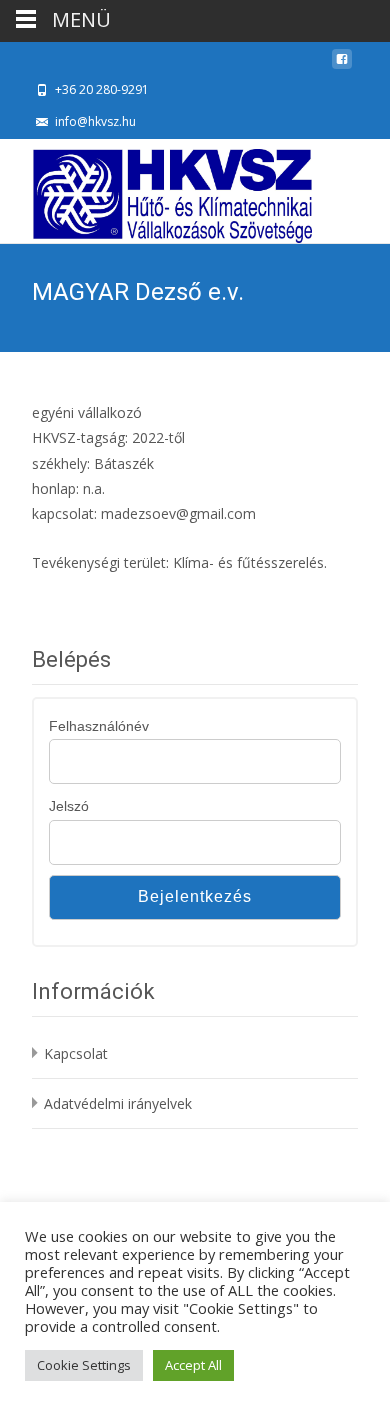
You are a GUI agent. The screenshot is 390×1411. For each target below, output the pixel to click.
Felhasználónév (99, 726)
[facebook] (342, 64)
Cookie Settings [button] (84, 1365)
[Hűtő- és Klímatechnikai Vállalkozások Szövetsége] (156, 191)
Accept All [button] (193, 1365)
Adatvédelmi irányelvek (118, 1103)
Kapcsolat (76, 1053)
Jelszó (69, 806)
